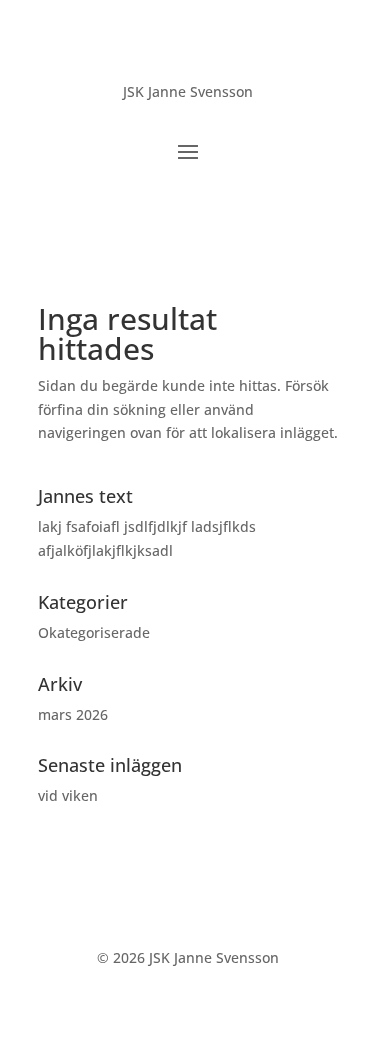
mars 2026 (73, 714)
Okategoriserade (94, 632)
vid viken (68, 795)
